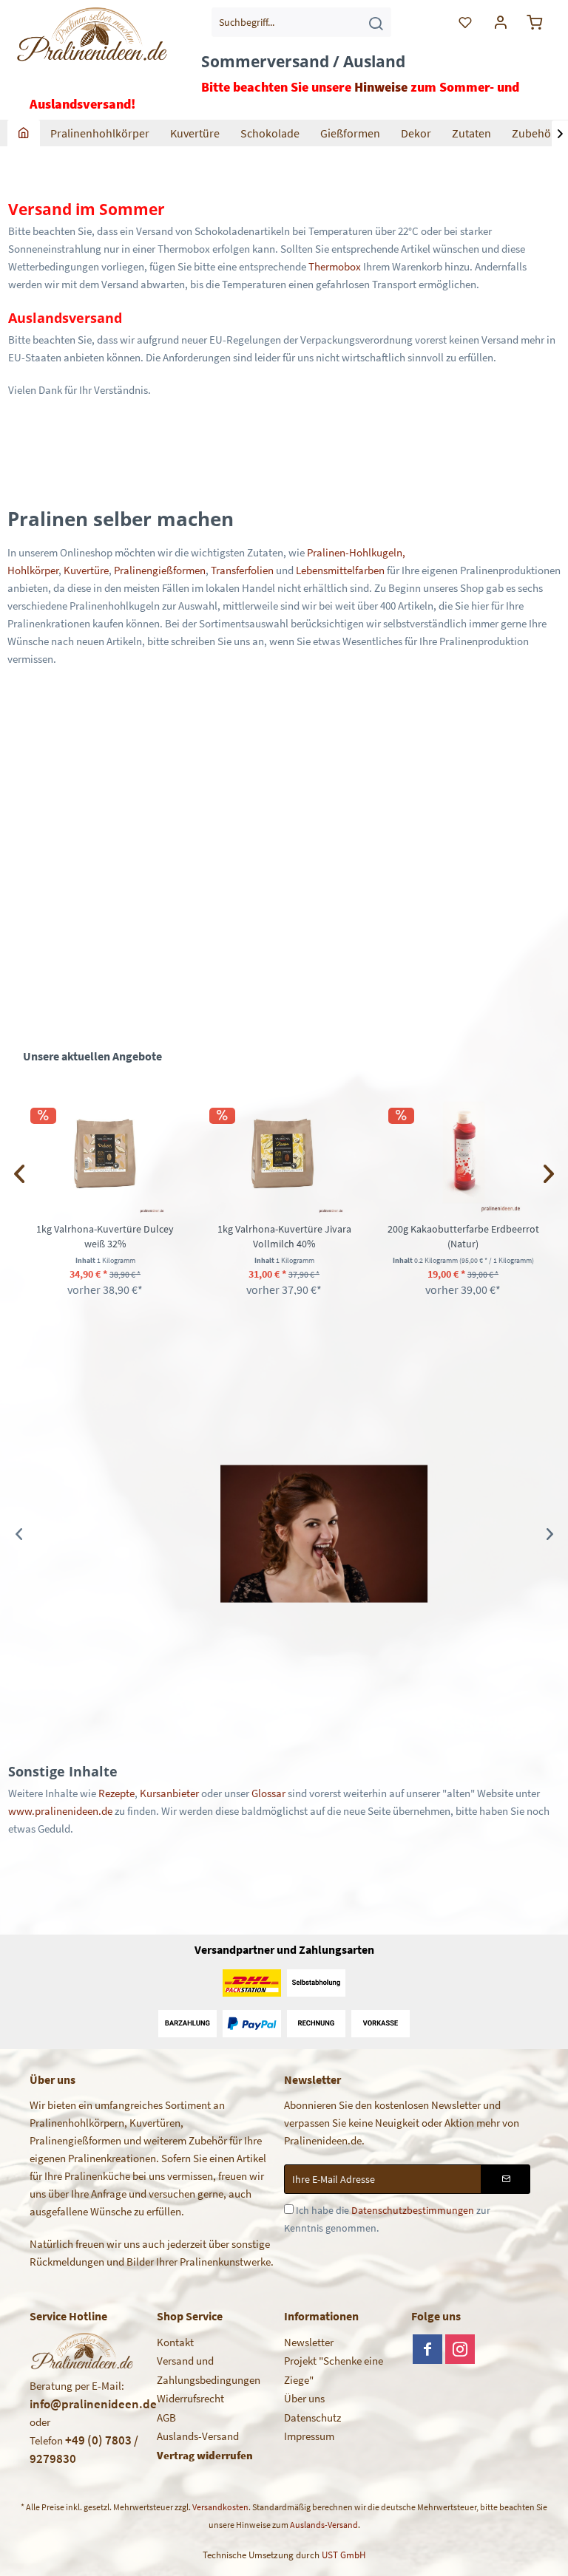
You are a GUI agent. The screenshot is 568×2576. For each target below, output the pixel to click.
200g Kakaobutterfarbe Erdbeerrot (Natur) (463, 1236)
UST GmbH (344, 2555)
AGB (166, 2417)
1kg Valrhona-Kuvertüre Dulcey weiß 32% (105, 1236)
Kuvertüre (86, 570)
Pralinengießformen (160, 570)
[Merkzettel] (466, 22)
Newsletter (309, 2342)
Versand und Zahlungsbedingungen (209, 2370)
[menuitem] (301, 22)
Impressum (309, 2436)
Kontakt (175, 2342)
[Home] (24, 133)
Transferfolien (242, 570)
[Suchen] (376, 22)
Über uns (304, 2398)
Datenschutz (312, 2417)
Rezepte (116, 1793)
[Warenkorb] (537, 22)
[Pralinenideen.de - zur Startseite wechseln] (91, 48)
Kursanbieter (169, 1793)
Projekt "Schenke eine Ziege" (334, 2370)
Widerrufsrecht (190, 2398)
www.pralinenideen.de (60, 1811)
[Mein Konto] (501, 22)
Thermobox (335, 266)
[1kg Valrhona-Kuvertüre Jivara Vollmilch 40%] (284, 1154)
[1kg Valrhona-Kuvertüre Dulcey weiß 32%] (105, 1154)
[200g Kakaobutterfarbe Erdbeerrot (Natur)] (463, 1154)
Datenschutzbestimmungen (413, 2210)
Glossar (268, 1793)
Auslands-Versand (198, 2436)
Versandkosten (220, 2507)
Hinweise (381, 87)
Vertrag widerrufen (205, 2455)
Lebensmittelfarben (340, 570)
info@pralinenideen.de (93, 2404)
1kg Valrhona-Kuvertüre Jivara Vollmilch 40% (284, 1236)
